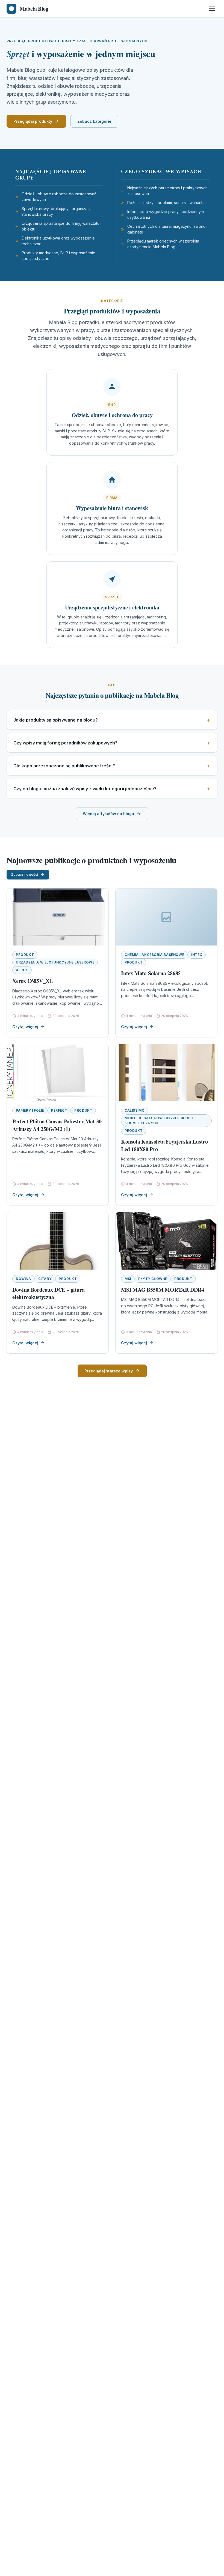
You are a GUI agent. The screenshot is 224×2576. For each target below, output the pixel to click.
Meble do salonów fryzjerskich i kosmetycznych (159, 1121)
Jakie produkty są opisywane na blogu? (56, 720)
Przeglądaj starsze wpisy (109, 1371)
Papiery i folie (30, 1110)
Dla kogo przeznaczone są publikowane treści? (64, 766)
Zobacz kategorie (94, 121)
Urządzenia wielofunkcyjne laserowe (55, 962)
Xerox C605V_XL (33, 981)
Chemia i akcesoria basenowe (154, 955)
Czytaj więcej (25, 1027)
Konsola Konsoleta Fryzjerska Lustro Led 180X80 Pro (164, 1145)
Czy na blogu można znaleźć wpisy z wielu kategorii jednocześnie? (85, 789)
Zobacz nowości (25, 874)
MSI (128, 1279)
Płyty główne (153, 1279)
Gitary (45, 1279)
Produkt (25, 955)
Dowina (23, 1279)
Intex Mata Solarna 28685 (151, 973)
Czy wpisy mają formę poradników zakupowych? (65, 743)
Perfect (59, 1110)
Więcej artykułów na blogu (108, 814)
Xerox (22, 970)
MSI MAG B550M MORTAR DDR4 (163, 1290)
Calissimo (135, 1110)
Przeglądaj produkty (33, 121)
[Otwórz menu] (212, 9)
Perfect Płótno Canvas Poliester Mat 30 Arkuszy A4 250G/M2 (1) (57, 1125)
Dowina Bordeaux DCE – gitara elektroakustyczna (48, 1293)
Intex (197, 955)
